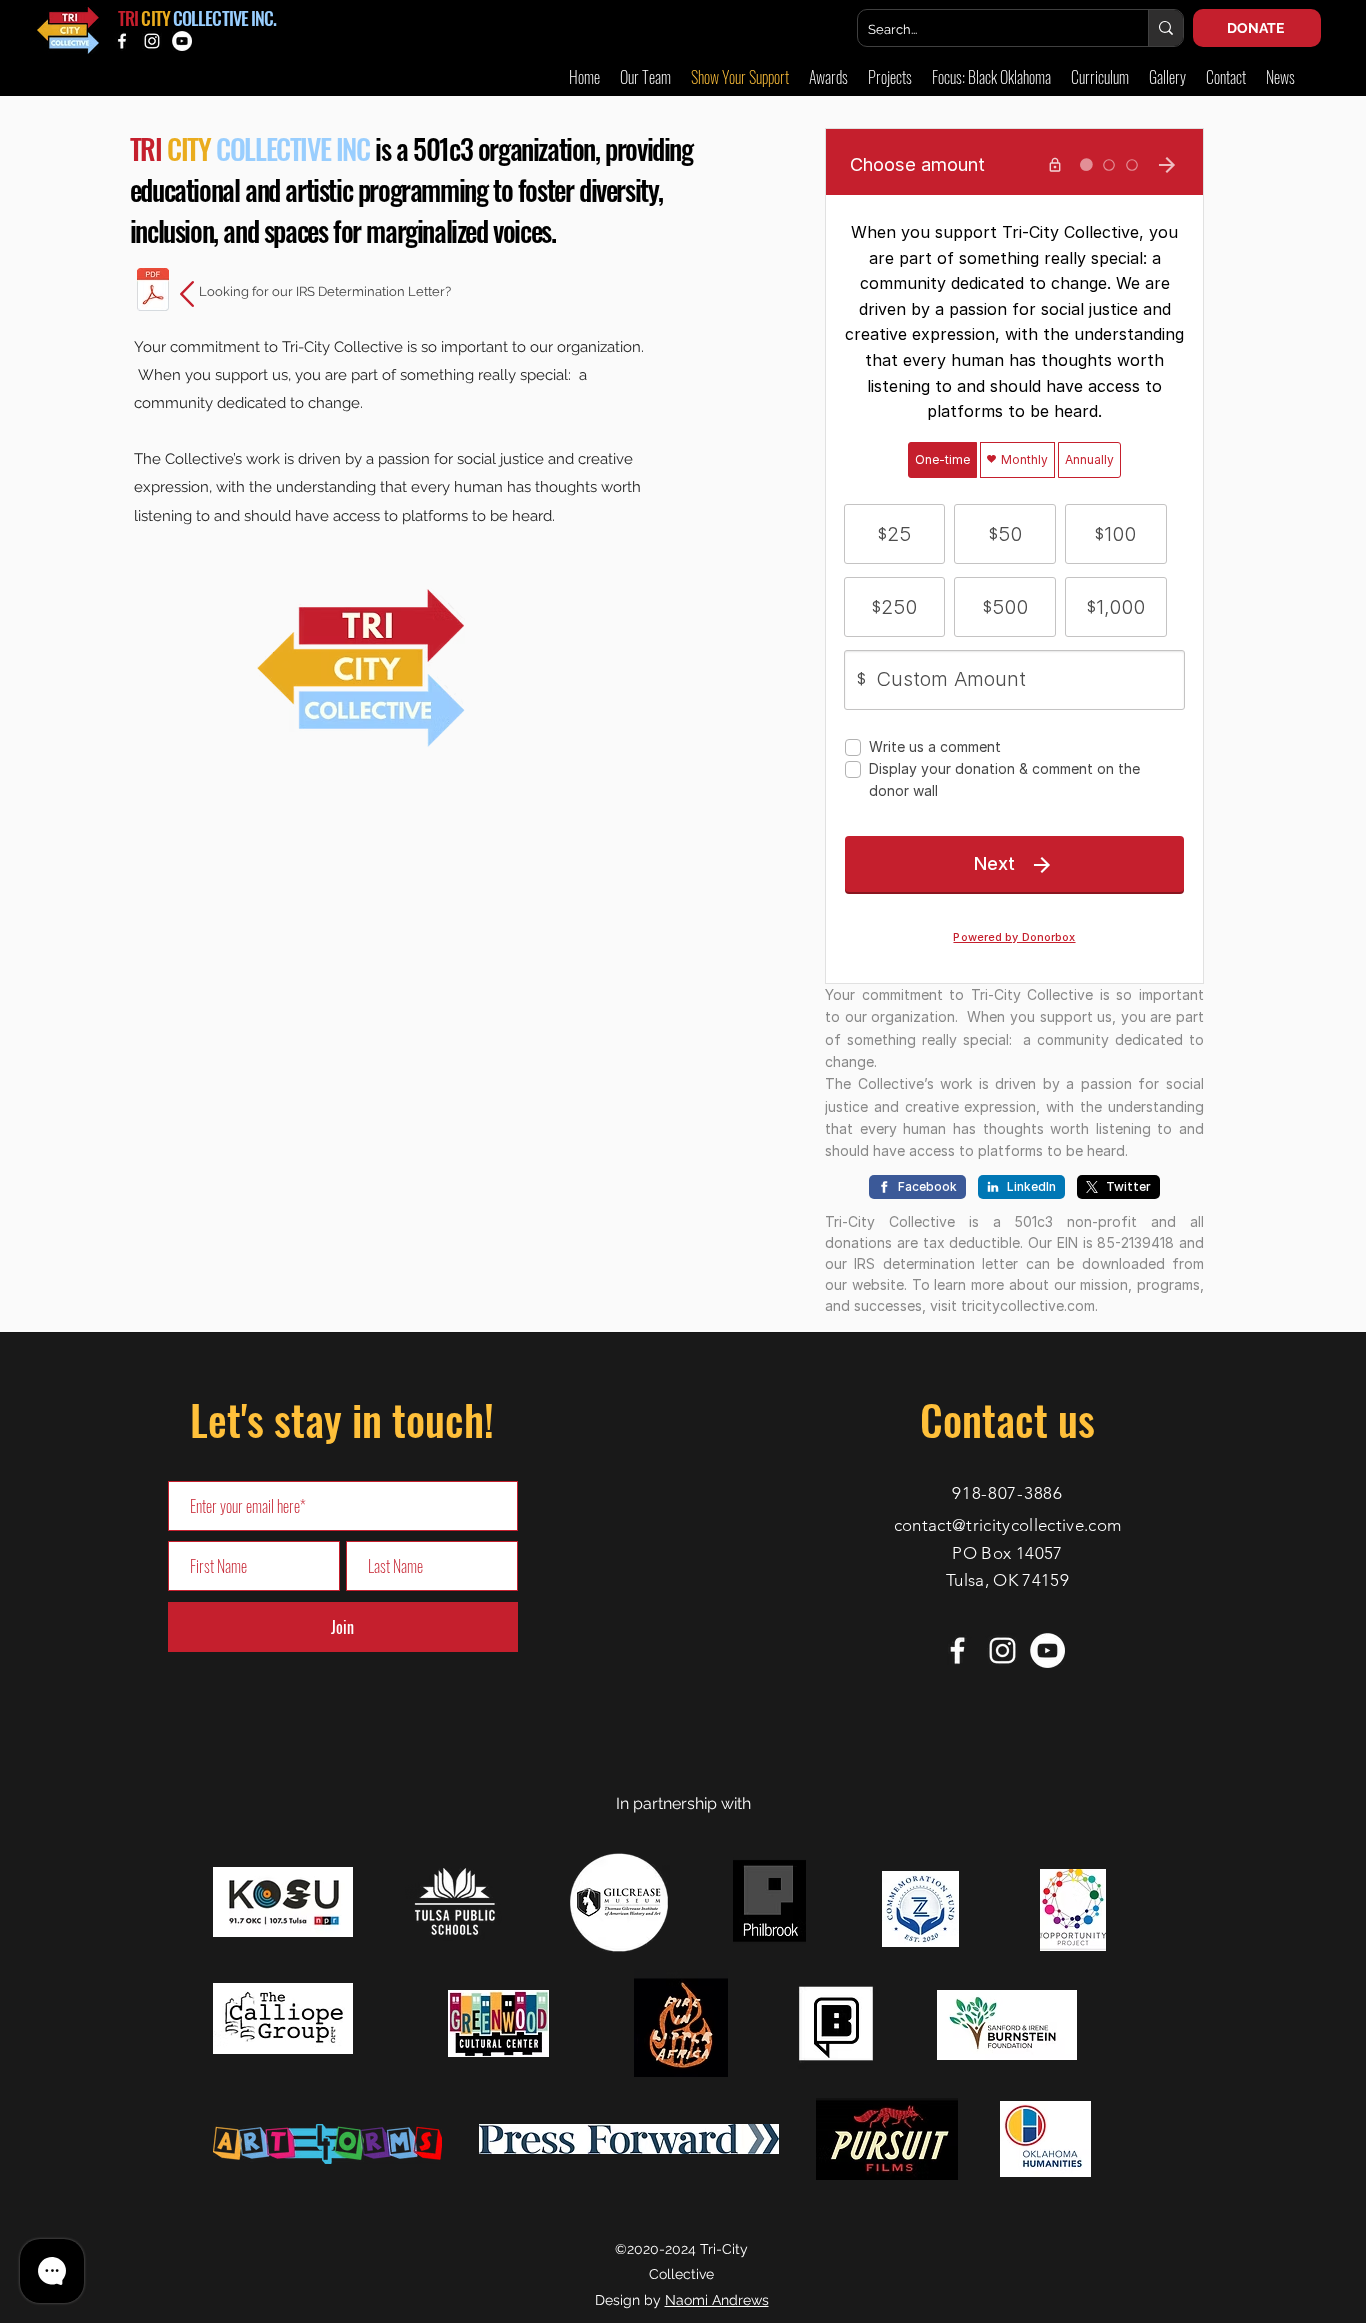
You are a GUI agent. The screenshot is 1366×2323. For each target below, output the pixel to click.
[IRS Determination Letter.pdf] (153, 292)
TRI (128, 18)
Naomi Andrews (717, 2300)
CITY (155, 18)
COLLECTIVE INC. (225, 18)
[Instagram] (152, 41)
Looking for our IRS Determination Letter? (326, 291)
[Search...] (1165, 28)
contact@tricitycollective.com (1008, 1525)
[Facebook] (122, 41)
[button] (1167, 77)
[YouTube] (182, 41)
